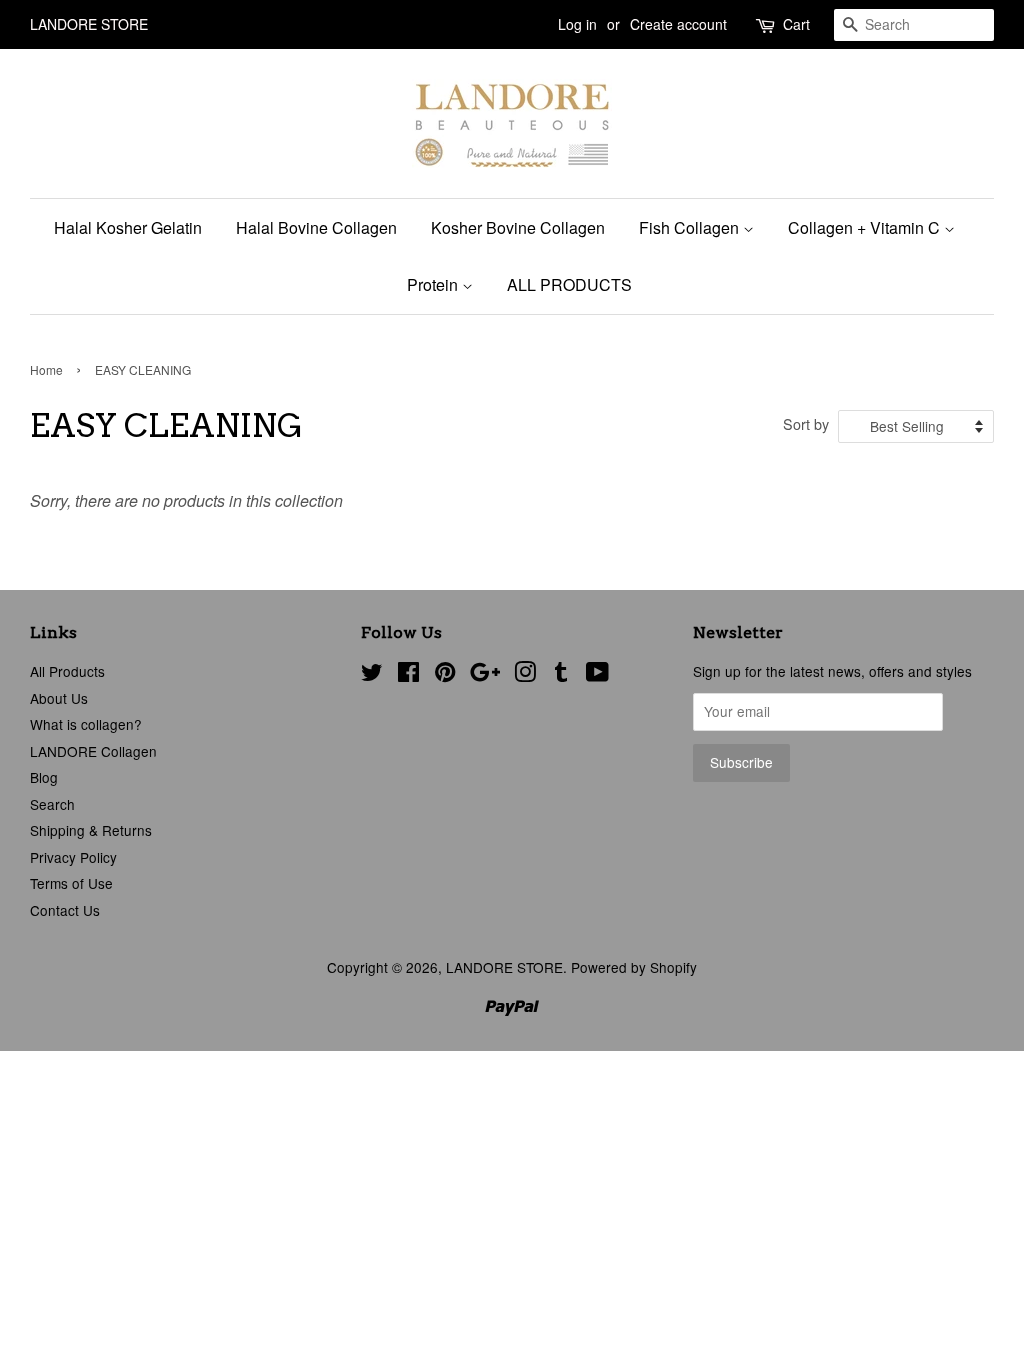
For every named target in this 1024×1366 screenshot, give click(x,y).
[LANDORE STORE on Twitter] (372, 675)
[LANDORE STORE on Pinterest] (445, 675)
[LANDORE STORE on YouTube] (597, 675)
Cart (796, 24)
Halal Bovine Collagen (316, 227)
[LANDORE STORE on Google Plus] (485, 675)
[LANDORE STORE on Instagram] (525, 675)
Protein (434, 284)
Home (46, 369)
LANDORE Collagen (93, 751)
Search (52, 804)
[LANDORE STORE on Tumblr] (561, 675)
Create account (678, 24)
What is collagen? (86, 724)
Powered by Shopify (634, 967)
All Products (67, 671)
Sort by (806, 423)
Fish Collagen (691, 227)
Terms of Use (71, 883)
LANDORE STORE (504, 967)
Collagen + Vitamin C (866, 227)
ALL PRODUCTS (569, 284)
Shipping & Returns (91, 830)
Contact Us (65, 910)
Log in (577, 24)
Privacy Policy (73, 857)
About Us (59, 698)
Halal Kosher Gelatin (128, 227)
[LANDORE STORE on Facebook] (408, 675)
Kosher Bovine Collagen (518, 227)
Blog (44, 777)
